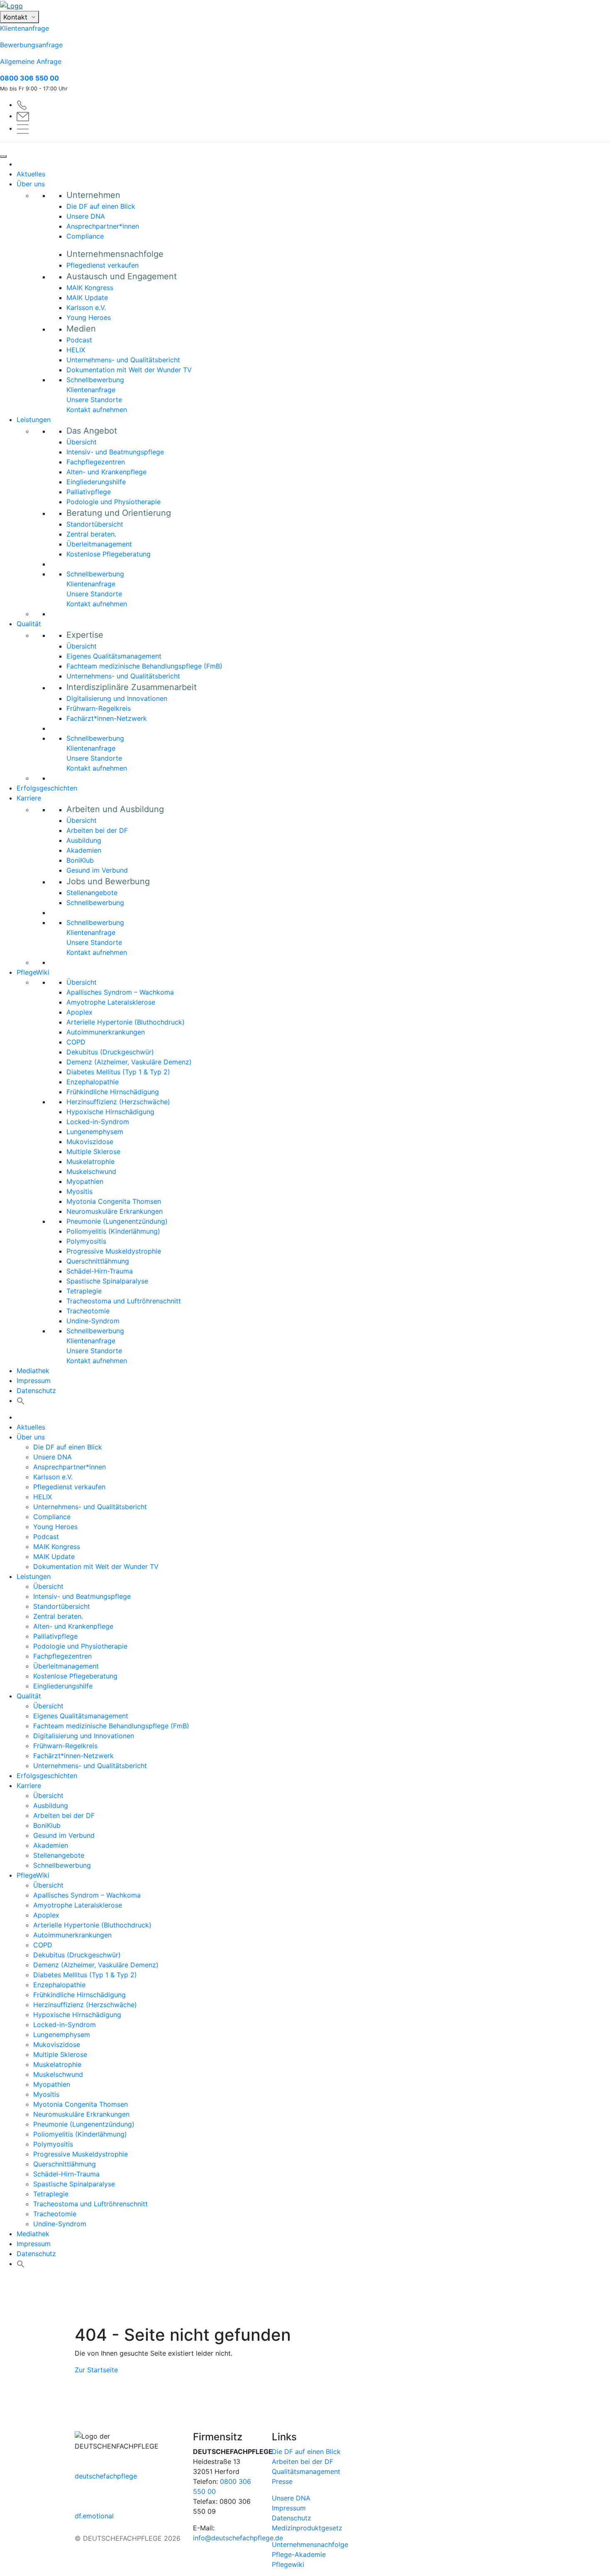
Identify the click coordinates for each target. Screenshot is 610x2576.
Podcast (79, 340)
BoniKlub (80, 860)
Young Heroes (89, 317)
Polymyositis (86, 1241)
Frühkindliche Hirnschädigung (113, 1092)
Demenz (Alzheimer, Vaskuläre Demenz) (129, 1062)
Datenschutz (36, 1390)
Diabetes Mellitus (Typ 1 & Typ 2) (118, 1072)
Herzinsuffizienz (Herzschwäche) (118, 1102)
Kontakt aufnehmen (97, 410)
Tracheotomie (88, 1311)
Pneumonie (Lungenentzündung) (117, 1221)
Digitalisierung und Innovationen (117, 698)
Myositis (79, 1191)
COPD (76, 1042)
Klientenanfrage (24, 28)
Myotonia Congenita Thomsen (114, 1201)
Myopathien (85, 1181)
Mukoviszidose (90, 1142)
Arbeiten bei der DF (97, 830)
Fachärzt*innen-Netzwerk (107, 718)
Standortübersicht (95, 524)
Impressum (34, 1381)
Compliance (85, 236)
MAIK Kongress (90, 288)
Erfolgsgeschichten (47, 788)
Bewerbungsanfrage (31, 45)
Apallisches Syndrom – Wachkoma (120, 992)
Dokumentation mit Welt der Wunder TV (129, 370)
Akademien (84, 850)
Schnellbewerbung (95, 380)
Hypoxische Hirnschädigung (110, 1112)
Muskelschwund (91, 1171)
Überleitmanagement (99, 544)
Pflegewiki (288, 2564)
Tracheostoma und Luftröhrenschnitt (124, 1301)
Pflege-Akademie (299, 2554)
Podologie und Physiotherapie (113, 502)
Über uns (31, 184)
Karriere (29, 798)
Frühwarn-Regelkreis (99, 708)
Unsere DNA (86, 216)
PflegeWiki (33, 972)
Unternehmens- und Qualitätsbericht (123, 360)
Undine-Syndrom (93, 1321)
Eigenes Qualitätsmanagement (114, 656)
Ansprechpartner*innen (103, 226)
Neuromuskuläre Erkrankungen (115, 1211)
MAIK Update (87, 298)
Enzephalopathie (93, 1082)
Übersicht (82, 442)
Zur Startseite (96, 2370)
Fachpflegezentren (96, 462)
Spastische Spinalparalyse (107, 1281)
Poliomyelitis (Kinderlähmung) (113, 1231)
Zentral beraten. (91, 534)
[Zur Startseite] (305, 5)
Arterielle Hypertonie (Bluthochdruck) (126, 1022)
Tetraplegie (84, 1291)
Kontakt (16, 17)
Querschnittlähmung (98, 1261)
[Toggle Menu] (3, 156)
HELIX (76, 350)
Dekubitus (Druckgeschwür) (110, 1052)
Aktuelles (31, 174)
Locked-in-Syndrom (98, 1122)
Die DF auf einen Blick (101, 206)
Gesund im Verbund (97, 870)
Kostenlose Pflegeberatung (109, 554)
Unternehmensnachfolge (310, 2544)
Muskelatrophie (90, 1161)
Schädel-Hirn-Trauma (100, 1271)
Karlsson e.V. (86, 307)
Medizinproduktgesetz (307, 2528)
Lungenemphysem (95, 1132)
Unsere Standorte (94, 400)
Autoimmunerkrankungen (106, 1032)
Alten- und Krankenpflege (106, 472)
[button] (21, 1400)
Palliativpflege (89, 492)
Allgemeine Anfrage (31, 61)
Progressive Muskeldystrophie (114, 1251)
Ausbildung (84, 840)
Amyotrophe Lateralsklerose (111, 1002)
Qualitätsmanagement (306, 2471)
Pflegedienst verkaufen (102, 265)
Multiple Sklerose (93, 1151)
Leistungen (34, 420)
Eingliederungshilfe (96, 482)
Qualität (29, 624)
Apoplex (79, 1012)
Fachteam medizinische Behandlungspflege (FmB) (144, 666)
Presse (282, 2481)
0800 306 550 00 (29, 78)
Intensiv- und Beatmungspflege (115, 452)
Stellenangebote (92, 893)
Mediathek (33, 1371)
